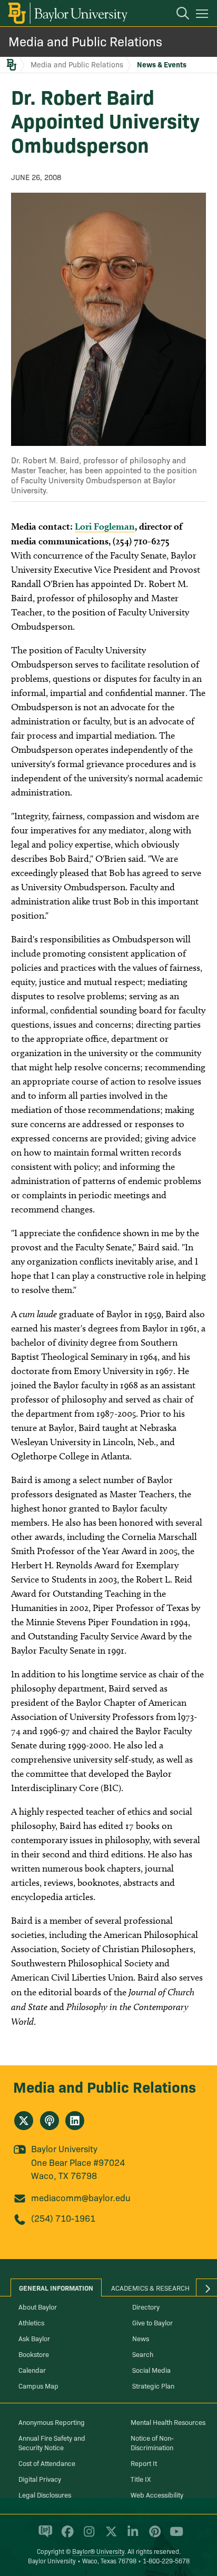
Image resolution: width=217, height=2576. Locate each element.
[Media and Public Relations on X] (24, 2121)
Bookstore (34, 2354)
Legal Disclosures (45, 2494)
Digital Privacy (40, 2479)
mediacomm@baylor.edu (81, 2197)
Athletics (31, 2322)
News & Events (162, 64)
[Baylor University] (67, 13)
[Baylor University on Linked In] (131, 2536)
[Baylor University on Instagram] (87, 2536)
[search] (177, 15)
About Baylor (38, 2306)
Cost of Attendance (47, 2463)
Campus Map (38, 2385)
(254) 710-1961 (63, 2218)
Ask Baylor (34, 2338)
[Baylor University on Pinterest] (153, 2536)
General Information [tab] (56, 2287)
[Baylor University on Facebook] (66, 2536)
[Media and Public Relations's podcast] (50, 2121)
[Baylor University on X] (109, 2536)
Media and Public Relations (85, 41)
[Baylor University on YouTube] (174, 2536)
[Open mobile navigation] (204, 15)
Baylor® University (98, 2551)
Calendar (32, 2370)
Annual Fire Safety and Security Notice (52, 2442)
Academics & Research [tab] (150, 2287)
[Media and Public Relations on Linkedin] (75, 2121)
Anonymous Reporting (52, 2422)
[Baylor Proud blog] (43, 2536)
